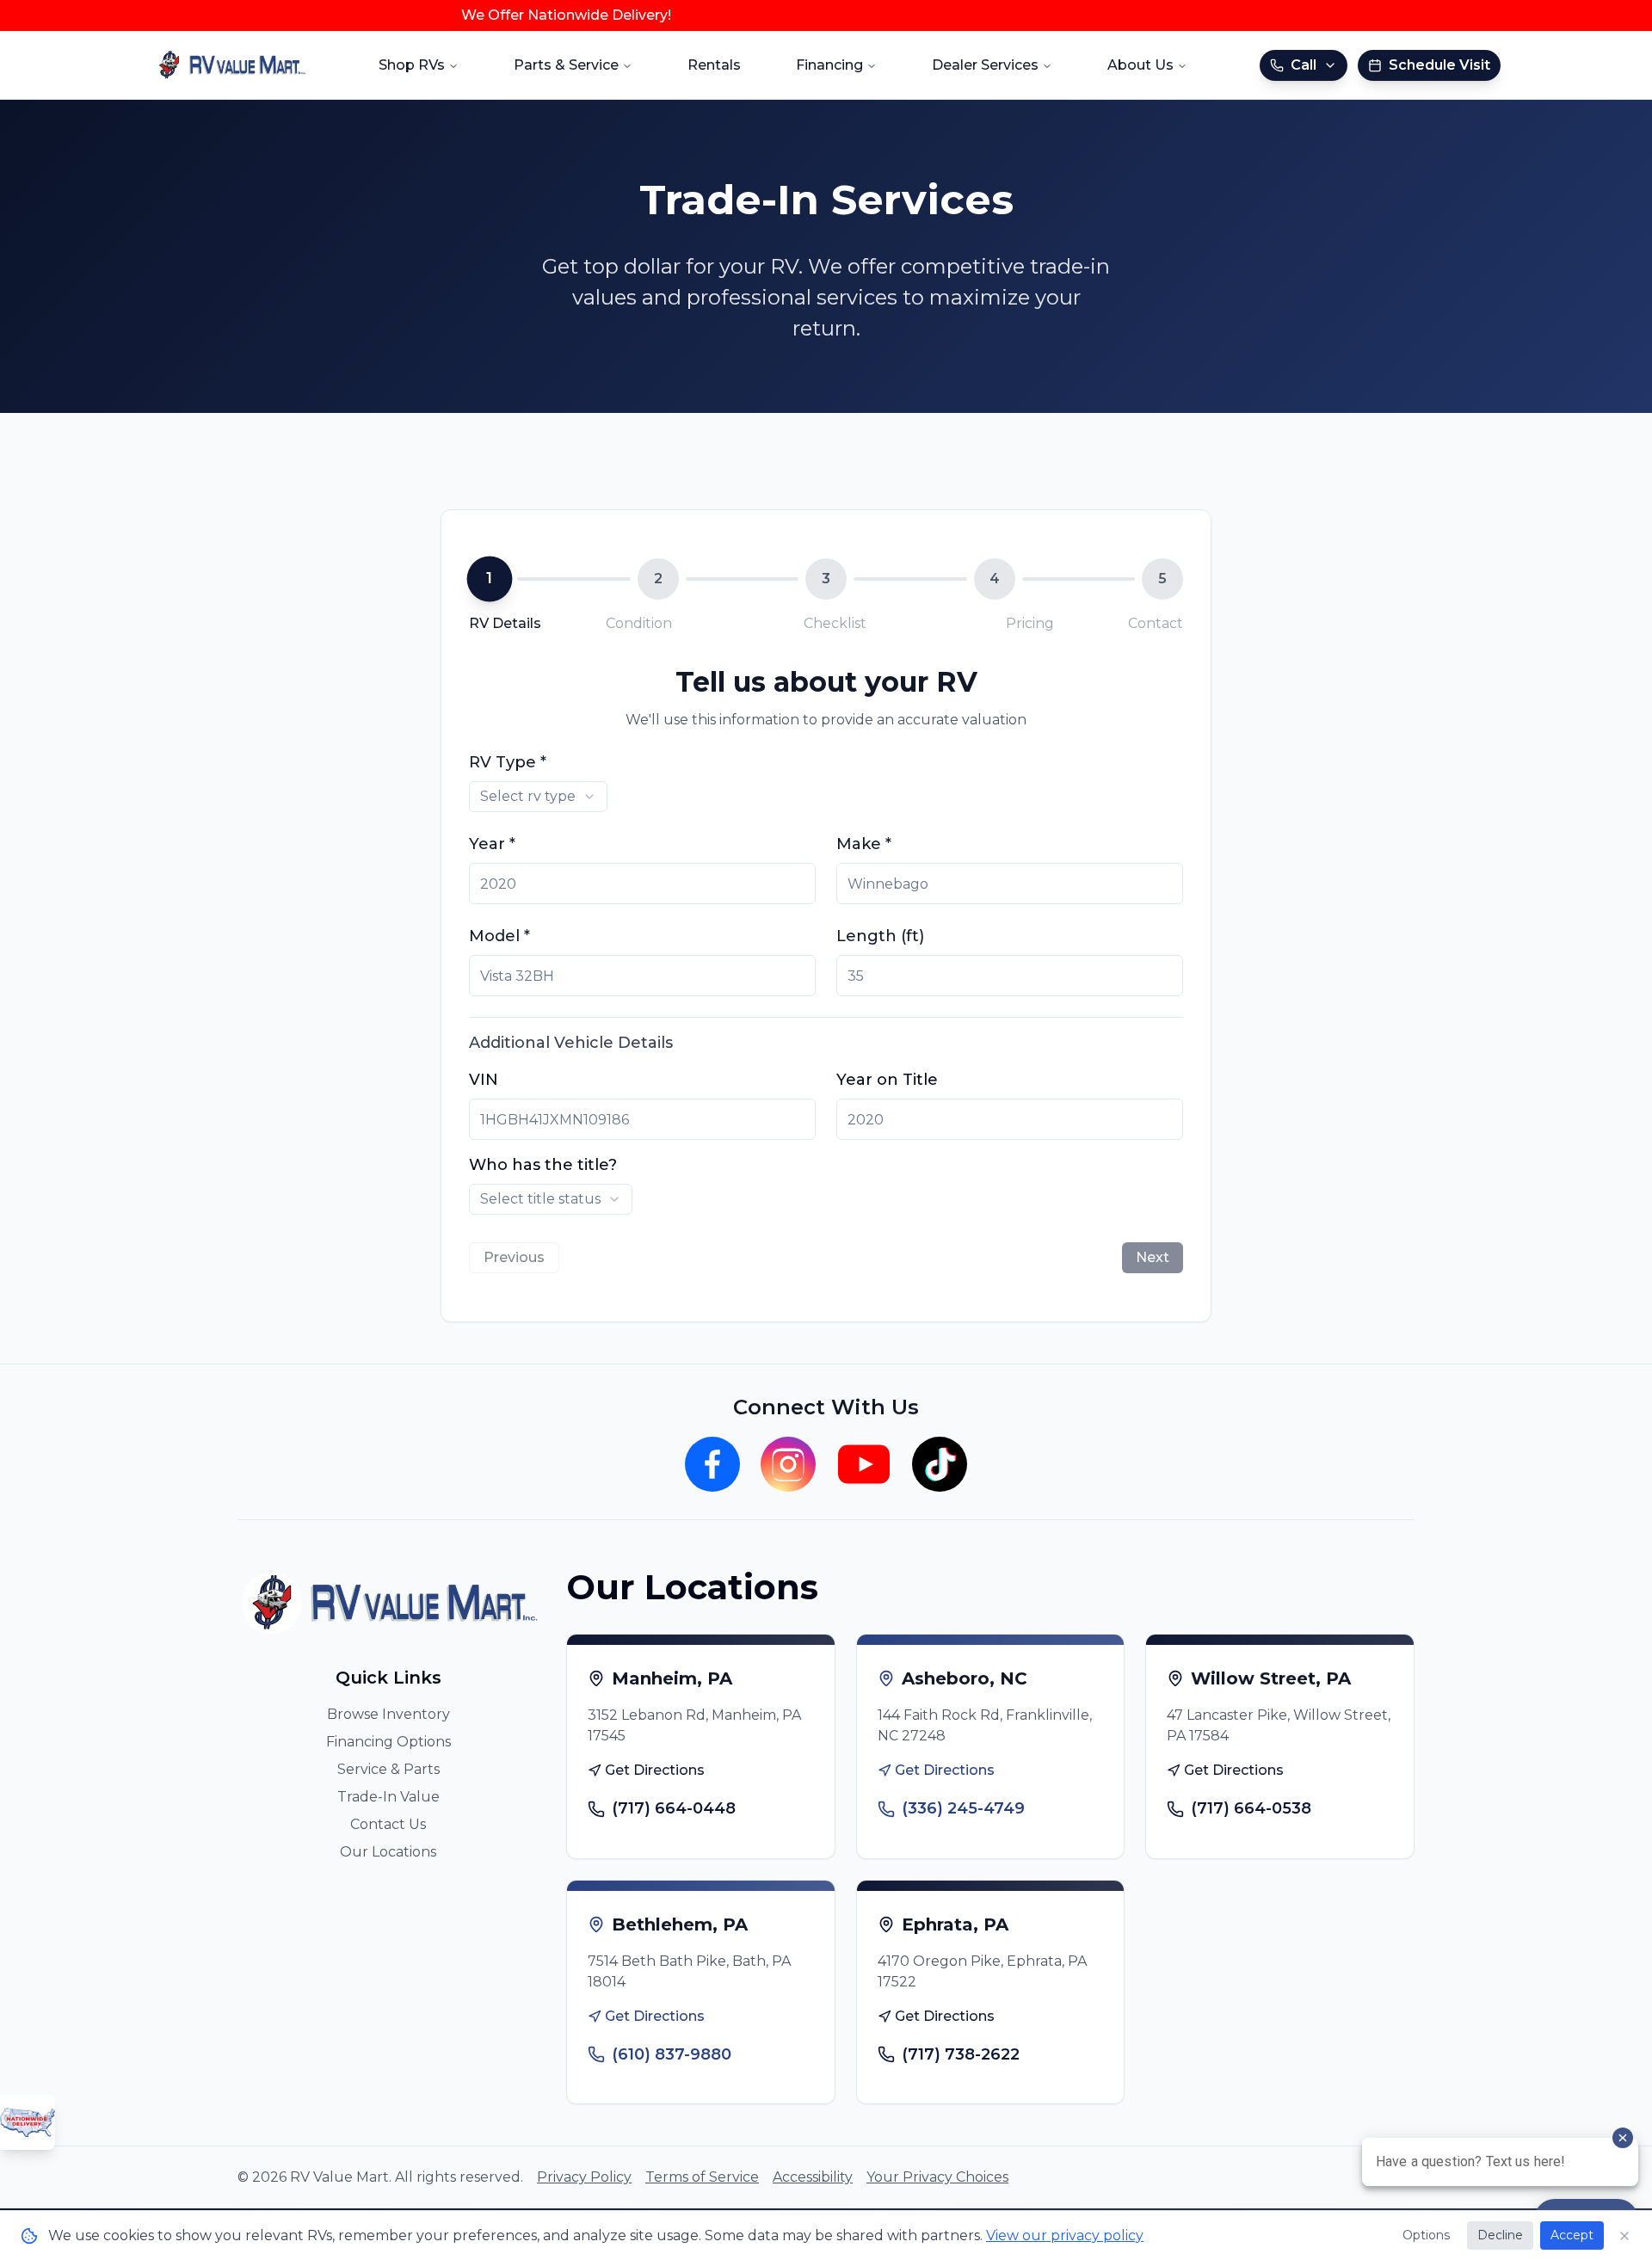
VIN (484, 1080)
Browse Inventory (388, 1714)
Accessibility (813, 2177)
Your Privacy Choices (937, 2177)
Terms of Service (702, 2177)
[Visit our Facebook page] (712, 1464)
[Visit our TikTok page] (940, 1464)
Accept (1572, 2235)
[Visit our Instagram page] (788, 1464)
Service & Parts (388, 1769)
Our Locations (388, 1852)
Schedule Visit (1439, 65)
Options (1426, 2235)
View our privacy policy (1065, 2235)
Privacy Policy (584, 2177)
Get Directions (655, 1770)
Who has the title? (543, 1165)
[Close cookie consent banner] (1624, 2236)
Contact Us (388, 1824)
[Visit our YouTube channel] (864, 1464)
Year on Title (887, 1080)
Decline (1500, 2235)
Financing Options (388, 1742)
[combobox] (538, 797)
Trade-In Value (388, 1797)
